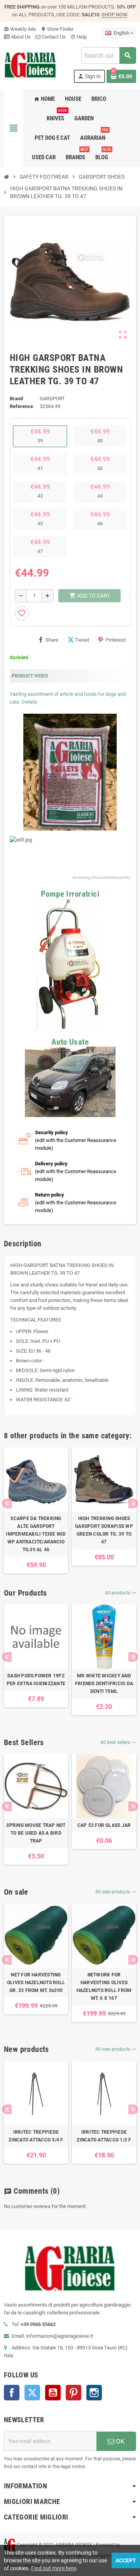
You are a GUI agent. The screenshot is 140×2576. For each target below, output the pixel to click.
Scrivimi (19, 657)
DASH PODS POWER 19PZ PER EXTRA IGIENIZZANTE (36, 1680)
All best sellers (118, 1742)
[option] (36, 1510)
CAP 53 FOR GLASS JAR (104, 1825)
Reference (21, 406)
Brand (16, 399)
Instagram (94, 2393)
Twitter (32, 2393)
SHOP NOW (114, 15)
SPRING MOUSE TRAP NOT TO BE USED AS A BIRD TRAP (36, 1833)
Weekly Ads (20, 29)
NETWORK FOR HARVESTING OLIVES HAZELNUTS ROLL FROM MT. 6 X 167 (104, 1987)
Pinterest (116, 640)
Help (79, 37)
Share (52, 640)
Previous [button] (7, 1504)
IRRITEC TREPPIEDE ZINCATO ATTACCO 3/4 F (36, 2136)
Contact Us (53, 37)
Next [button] (133, 1504)
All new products (116, 2049)
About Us (20, 37)
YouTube (53, 2393)
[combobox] (108, 55)
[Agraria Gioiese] (30, 64)
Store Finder (57, 29)
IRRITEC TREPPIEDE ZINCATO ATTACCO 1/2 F (104, 2136)
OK (120, 2441)
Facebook (12, 2393)
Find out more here (54, 2568)
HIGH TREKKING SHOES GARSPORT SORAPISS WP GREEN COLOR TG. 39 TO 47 (104, 1530)
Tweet (82, 640)
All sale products (116, 1892)
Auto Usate (70, 1042)
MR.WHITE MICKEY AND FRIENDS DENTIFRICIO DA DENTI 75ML (104, 1684)
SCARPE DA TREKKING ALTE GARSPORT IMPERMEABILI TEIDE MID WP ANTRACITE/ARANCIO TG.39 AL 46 (36, 1534)
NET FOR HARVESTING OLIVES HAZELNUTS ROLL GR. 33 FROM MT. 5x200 (36, 1983)
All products (121, 1593)
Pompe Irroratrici (70, 894)
